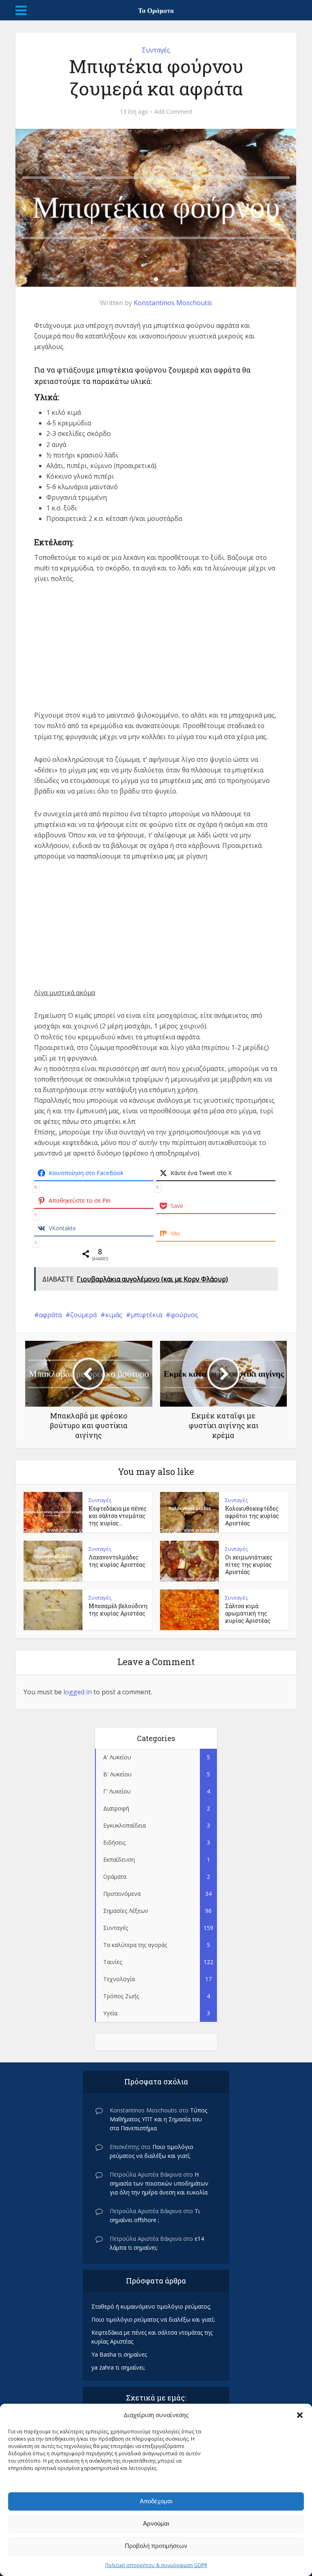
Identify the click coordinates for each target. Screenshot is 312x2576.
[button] (300, 2415)
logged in (78, 1692)
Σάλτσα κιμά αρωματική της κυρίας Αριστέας (248, 1613)
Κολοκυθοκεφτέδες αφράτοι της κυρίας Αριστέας (252, 1516)
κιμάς (114, 1315)
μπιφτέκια (146, 1315)
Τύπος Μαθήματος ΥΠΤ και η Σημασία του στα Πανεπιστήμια (158, 2119)
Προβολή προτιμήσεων (156, 2546)
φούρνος (184, 1315)
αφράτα (50, 1315)
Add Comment (173, 112)
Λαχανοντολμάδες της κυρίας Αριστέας (117, 1561)
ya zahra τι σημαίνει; (118, 2367)
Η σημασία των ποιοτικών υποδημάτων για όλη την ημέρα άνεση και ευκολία (159, 2183)
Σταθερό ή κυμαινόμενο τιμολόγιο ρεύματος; (151, 2306)
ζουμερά (83, 1315)
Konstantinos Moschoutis (173, 303)
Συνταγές (156, 50)
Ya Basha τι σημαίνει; (119, 2354)
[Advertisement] (156, 653)
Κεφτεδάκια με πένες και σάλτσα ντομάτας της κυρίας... (118, 1516)
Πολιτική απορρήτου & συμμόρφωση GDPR (156, 2565)
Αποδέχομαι (156, 2501)
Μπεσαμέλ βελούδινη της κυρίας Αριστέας (118, 1610)
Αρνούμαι (156, 2523)
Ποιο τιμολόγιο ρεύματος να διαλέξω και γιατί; (153, 2319)
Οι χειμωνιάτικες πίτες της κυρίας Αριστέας (249, 1564)
